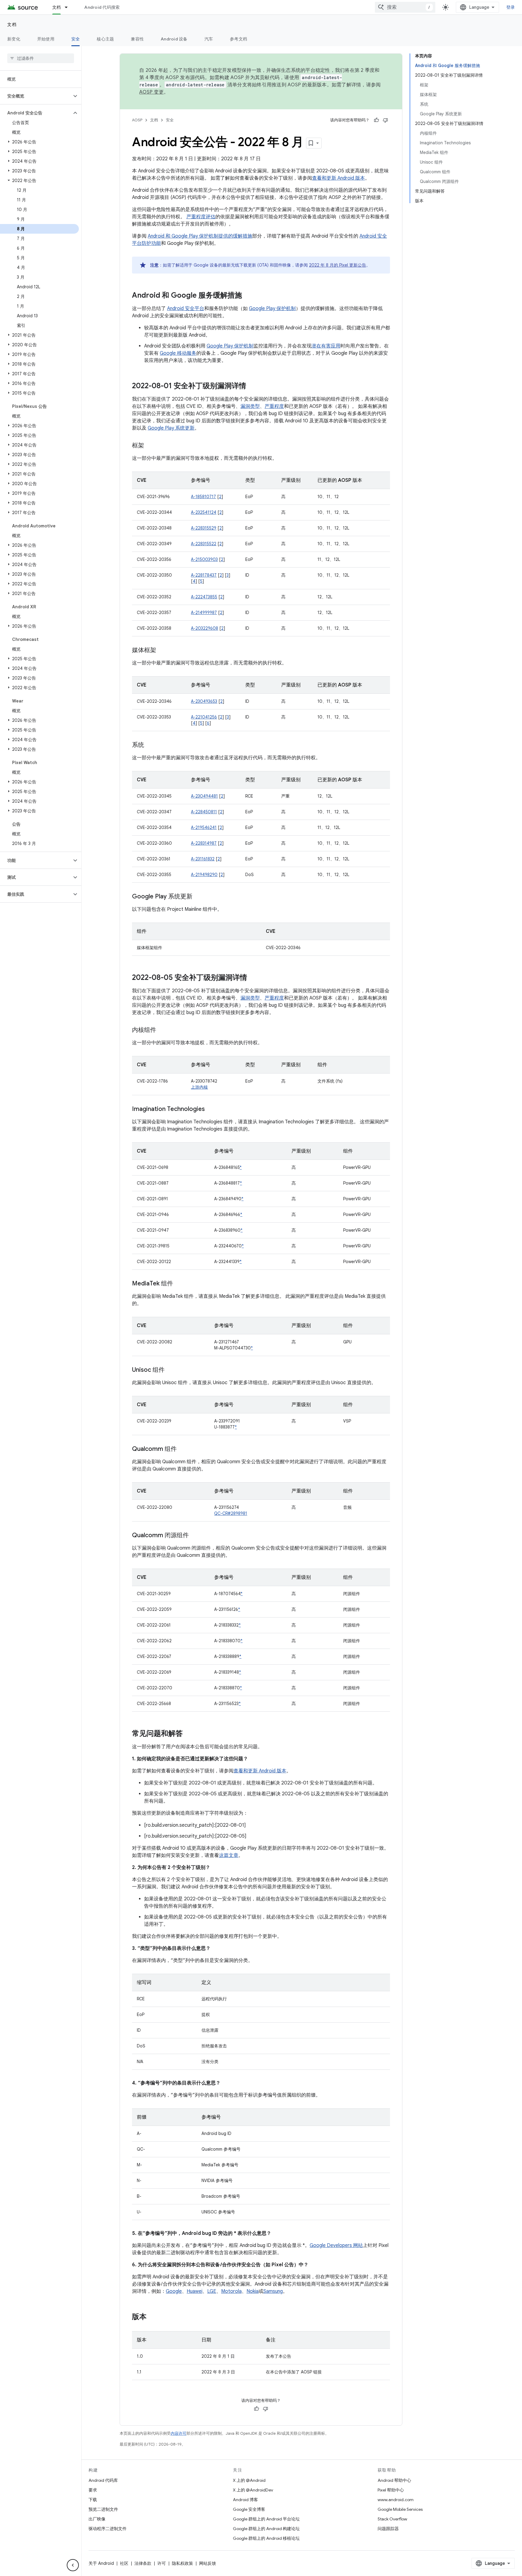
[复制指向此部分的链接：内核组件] (162, 1030)
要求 (93, 2490)
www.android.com (396, 2500)
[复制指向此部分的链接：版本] (153, 2317)
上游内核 (199, 1087)
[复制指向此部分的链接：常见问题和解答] (189, 1734)
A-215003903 (204, 559)
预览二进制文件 (103, 2509)
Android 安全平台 (186, 309)
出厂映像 (97, 2519)
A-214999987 (204, 613)
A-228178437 (204, 575)
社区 (124, 2563)
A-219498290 (204, 875)
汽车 (209, 39)
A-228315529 (204, 528)
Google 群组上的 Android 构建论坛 (266, 2529)
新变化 (14, 39)
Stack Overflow (392, 2519)
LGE (212, 2291)
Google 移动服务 (178, 353)
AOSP (137, 120)
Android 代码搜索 (102, 7)
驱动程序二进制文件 (108, 2529)
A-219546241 (204, 827)
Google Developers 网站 (336, 2245)
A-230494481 (204, 796)
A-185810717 (203, 497)
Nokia (253, 2291)
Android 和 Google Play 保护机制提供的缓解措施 (200, 236)
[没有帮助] (385, 120)
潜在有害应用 (326, 346)
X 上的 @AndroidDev (253, 2490)
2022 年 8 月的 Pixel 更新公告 (338, 265)
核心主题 (105, 39)
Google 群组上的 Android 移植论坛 (266, 2538)
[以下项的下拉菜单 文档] (69, 7)
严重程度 (274, 406)
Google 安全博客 (249, 2509)
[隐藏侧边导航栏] (73, 2565)
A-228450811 (204, 812)
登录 (511, 7)
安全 (76, 39)
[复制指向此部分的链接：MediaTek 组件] (179, 1284)
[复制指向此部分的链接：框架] (150, 446)
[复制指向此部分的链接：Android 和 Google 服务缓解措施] (248, 296)
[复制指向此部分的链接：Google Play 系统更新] (198, 897)
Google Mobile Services (400, 2509)
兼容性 (137, 39)
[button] (36, 96)
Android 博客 (245, 2500)
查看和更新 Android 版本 (338, 178)
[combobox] (405, 7)
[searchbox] (41, 58)
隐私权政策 (182, 2563)
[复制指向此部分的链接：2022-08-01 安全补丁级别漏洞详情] (252, 386)
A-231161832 (203, 859)
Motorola (231, 2291)
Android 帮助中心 (394, 2480)
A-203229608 (205, 628)
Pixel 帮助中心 (391, 2490)
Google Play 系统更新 (171, 428)
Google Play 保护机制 (272, 309)
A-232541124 (204, 512)
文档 (57, 7)
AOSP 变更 (151, 92)
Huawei (195, 2291)
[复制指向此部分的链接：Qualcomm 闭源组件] (195, 1536)
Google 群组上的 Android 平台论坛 (266, 2519)
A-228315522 (204, 544)
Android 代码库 (103, 2480)
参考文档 (238, 39)
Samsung (273, 2291)
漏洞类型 (250, 406)
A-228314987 (204, 843)
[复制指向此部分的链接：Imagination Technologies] (211, 1109)
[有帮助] (376, 120)
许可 (162, 2563)
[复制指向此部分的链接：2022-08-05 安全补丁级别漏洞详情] (253, 978)
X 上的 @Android (249, 2480)
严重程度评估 (201, 217)
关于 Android (101, 2563)
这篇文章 (229, 1855)
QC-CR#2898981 (231, 1513)
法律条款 (143, 2563)
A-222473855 (204, 597)
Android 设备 (174, 39)
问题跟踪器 (388, 2529)
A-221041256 (204, 717)
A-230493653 (204, 701)
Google (174, 2291)
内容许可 (179, 2433)
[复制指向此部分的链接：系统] (150, 745)
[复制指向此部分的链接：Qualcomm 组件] (183, 1449)
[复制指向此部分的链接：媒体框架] (162, 651)
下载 (93, 2500)
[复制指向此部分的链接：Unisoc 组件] (171, 1370)
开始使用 (46, 39)
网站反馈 (208, 2563)
